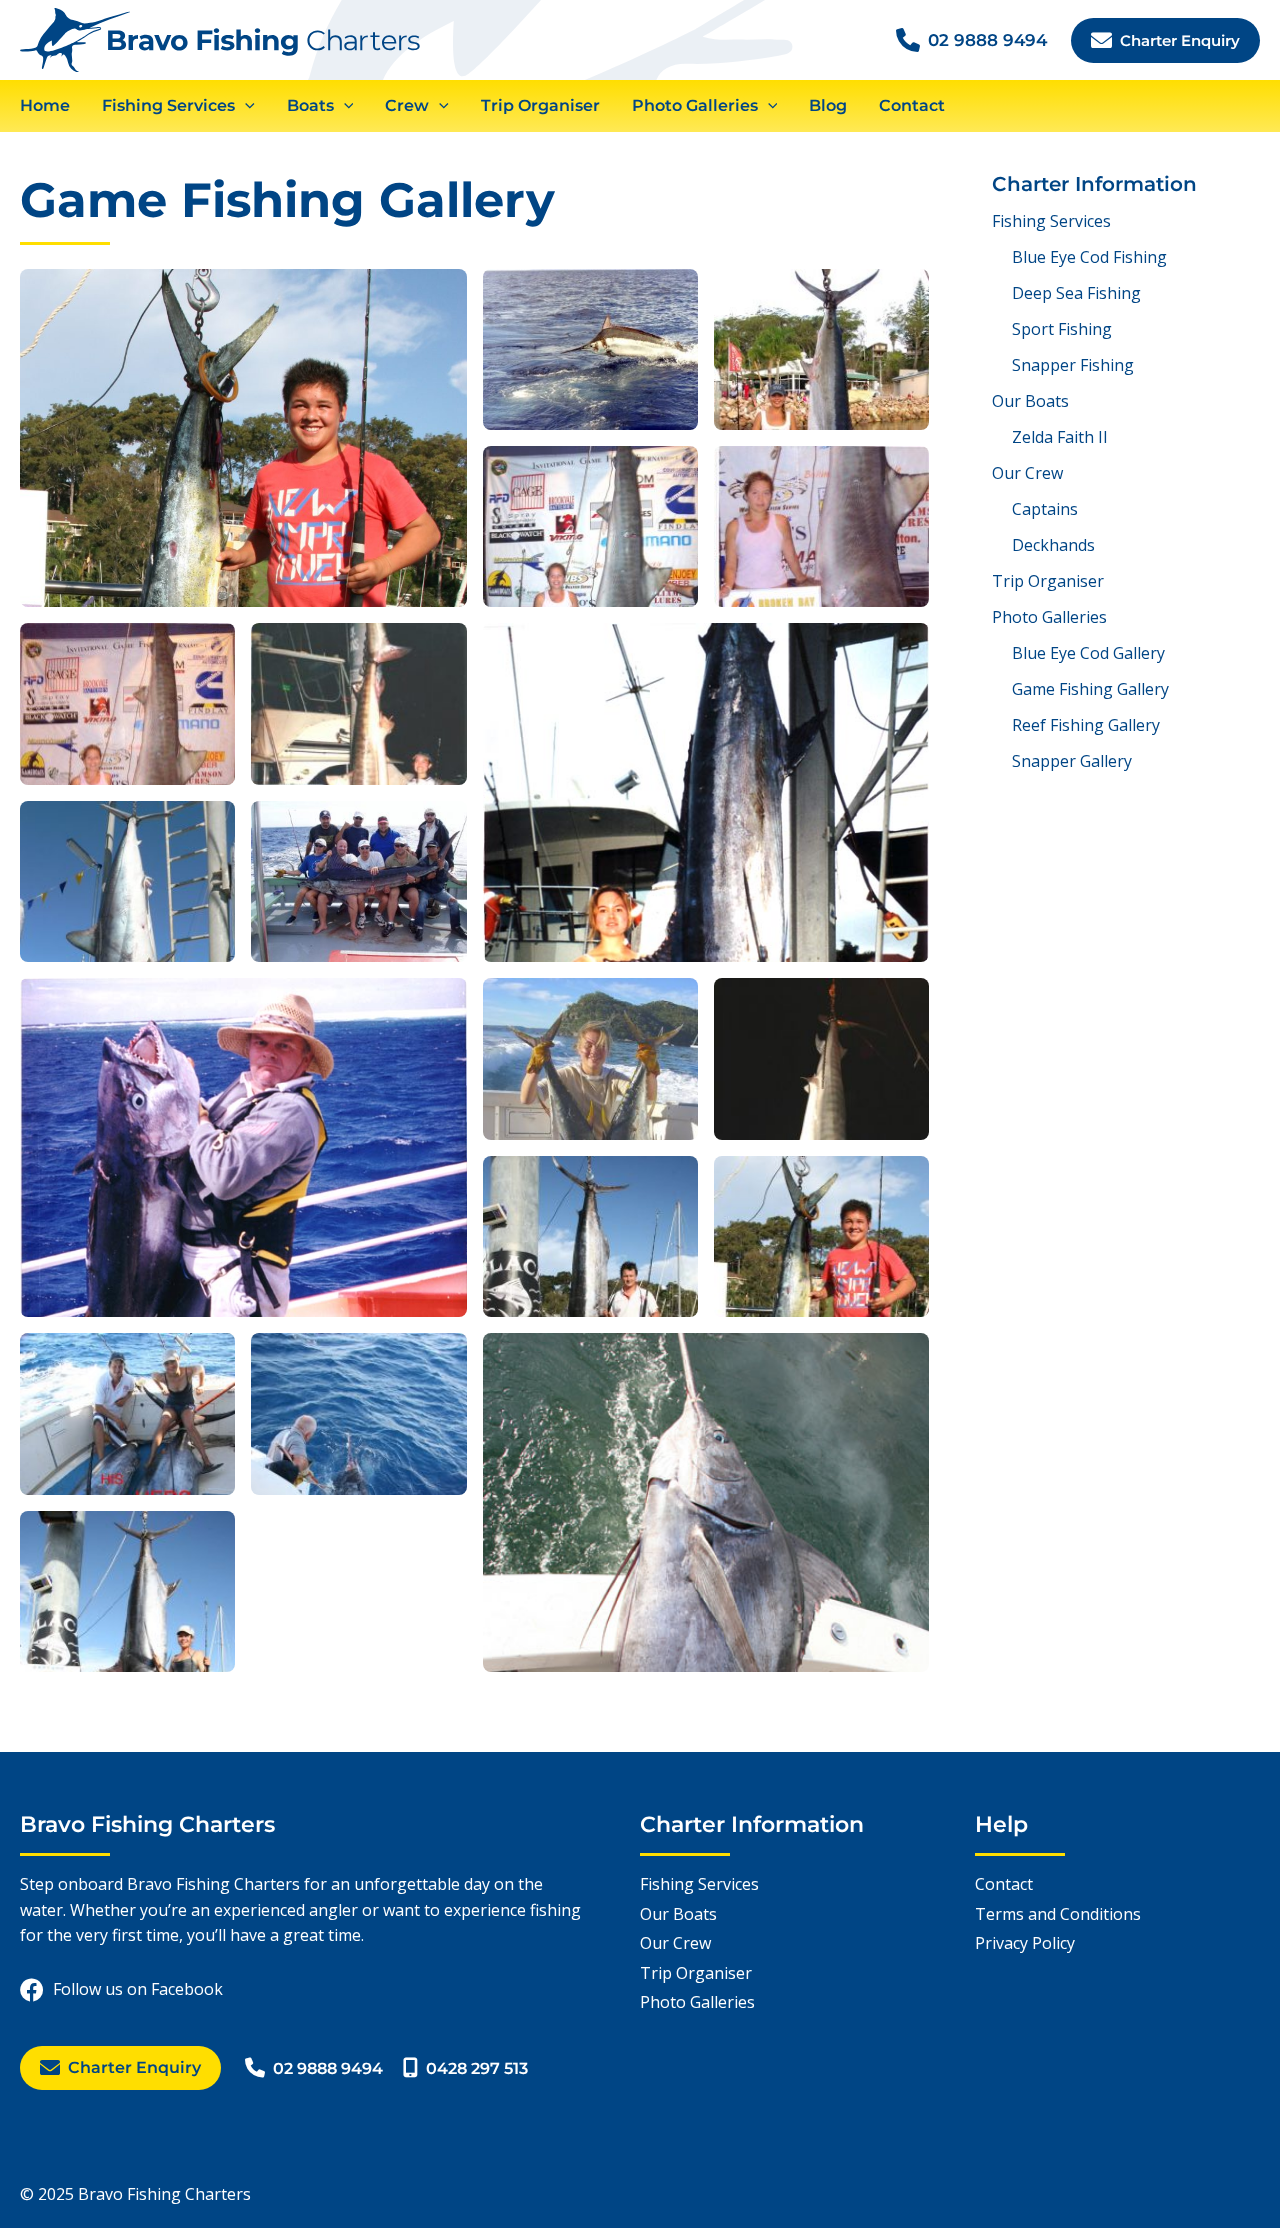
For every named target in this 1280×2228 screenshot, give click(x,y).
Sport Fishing (1062, 329)
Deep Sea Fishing (1076, 293)
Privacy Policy (1025, 1943)
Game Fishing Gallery (1090, 689)
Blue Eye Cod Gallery (1088, 653)
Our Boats (1030, 401)
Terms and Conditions (1058, 1914)
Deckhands (1053, 545)
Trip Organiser (1048, 581)
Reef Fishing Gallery (1086, 725)
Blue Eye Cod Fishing (1089, 257)
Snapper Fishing (1073, 365)
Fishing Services (1051, 221)
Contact (1004, 1884)
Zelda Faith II (1060, 437)
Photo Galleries (1049, 617)
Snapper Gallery (1072, 761)
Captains (1045, 509)
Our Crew (1027, 473)
